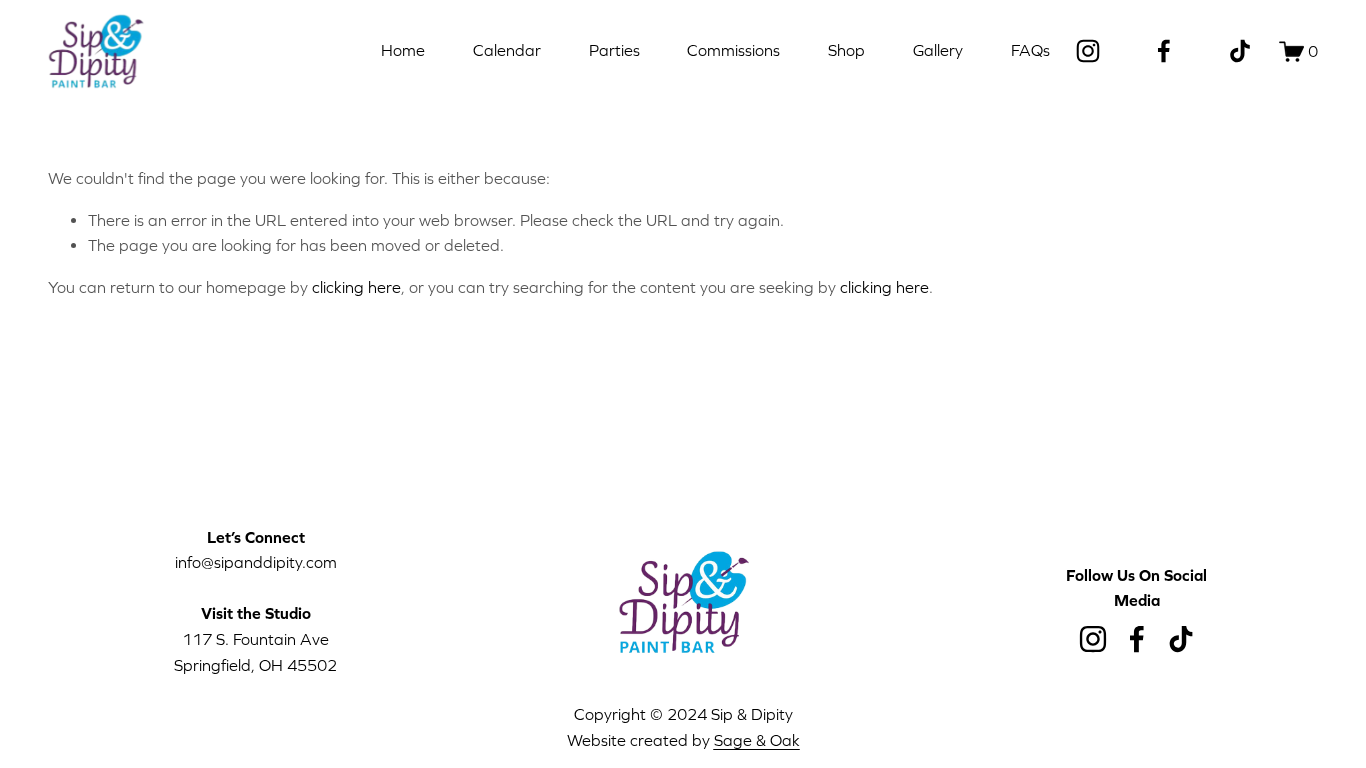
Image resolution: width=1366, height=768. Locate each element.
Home (403, 50)
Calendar (507, 50)
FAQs (1030, 50)
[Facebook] (1164, 51)
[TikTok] (1240, 51)
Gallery (938, 50)
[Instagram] (1088, 51)
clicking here (356, 287)
